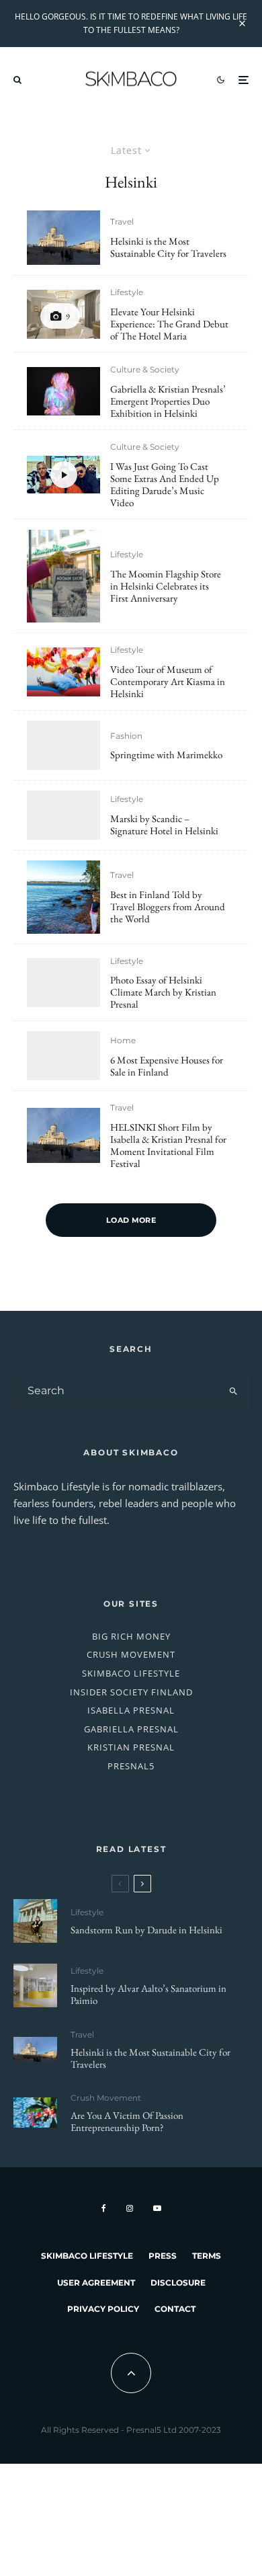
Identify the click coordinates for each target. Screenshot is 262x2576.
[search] (233, 1391)
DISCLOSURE (178, 2283)
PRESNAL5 (131, 1766)
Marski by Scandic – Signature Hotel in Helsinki (164, 825)
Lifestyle (127, 292)
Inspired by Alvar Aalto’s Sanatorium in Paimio (148, 1995)
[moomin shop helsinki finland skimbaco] (63, 576)
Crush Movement (106, 2098)
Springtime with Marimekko (166, 755)
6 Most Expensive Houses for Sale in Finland (167, 1066)
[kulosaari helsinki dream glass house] (63, 1056)
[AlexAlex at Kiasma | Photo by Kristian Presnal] (63, 672)
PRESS (163, 2256)
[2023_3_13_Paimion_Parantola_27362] (35, 1985)
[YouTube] (157, 2208)
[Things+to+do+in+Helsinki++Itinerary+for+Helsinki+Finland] (63, 897)
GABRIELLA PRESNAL (131, 1729)
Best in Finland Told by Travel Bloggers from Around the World (168, 907)
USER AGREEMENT (96, 2283)
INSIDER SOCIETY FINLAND (131, 1692)
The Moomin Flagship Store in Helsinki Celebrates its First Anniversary (166, 586)
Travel (122, 222)
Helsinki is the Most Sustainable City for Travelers (168, 247)
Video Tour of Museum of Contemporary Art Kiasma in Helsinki (168, 682)
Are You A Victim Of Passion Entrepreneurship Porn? (127, 2122)
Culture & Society (145, 369)
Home (123, 1040)
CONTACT (175, 2309)
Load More (131, 1220)
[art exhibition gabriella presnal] (63, 392)
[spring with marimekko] (63, 745)
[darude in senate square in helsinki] (35, 1921)
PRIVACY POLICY (103, 2309)
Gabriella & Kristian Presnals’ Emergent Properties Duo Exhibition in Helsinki (168, 401)
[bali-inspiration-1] (35, 2112)
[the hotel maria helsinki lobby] (63, 314)
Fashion (126, 736)
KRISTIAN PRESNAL (131, 1747)
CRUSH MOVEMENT (131, 1654)
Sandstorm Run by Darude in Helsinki (146, 1930)
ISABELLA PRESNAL (131, 1710)
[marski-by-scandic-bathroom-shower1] (63, 815)
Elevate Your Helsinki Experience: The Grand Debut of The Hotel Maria (169, 324)
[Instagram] (130, 2208)
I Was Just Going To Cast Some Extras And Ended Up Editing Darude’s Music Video (165, 485)
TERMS (207, 2256)
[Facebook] (104, 2208)
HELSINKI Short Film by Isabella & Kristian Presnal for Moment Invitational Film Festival (168, 1145)
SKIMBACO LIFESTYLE (131, 1673)
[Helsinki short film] (63, 238)
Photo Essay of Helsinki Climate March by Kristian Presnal (163, 992)
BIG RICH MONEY (131, 1636)
